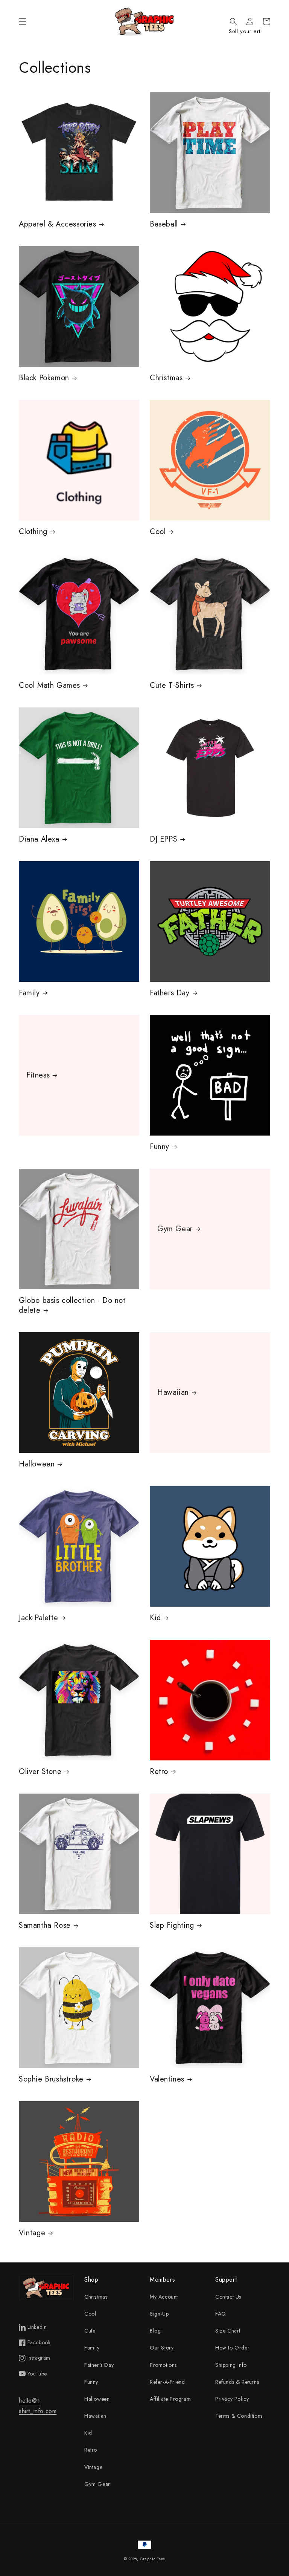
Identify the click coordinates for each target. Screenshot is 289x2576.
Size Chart (228, 2331)
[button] (23, 21)
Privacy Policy (232, 2399)
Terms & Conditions (239, 2416)
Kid (155, 1618)
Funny (160, 1147)
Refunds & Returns (237, 2382)
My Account (164, 2297)
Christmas (166, 378)
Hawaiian (173, 1393)
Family (29, 993)
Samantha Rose (45, 1925)
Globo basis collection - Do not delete (72, 1306)
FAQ (221, 2314)
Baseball (164, 224)
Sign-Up (159, 2314)
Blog (155, 2331)
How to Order (232, 2348)
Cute (90, 2331)
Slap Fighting (172, 1925)
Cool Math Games (49, 686)
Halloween (37, 1464)
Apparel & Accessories (58, 224)
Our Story (162, 2348)
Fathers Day (170, 993)
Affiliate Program (170, 2399)
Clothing (33, 532)
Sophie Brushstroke (51, 2079)
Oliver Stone (40, 1772)
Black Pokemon (44, 378)
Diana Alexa (39, 839)
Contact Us (228, 2297)
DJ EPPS (164, 839)
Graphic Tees (153, 2559)
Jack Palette (38, 1618)
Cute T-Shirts (172, 686)
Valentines (167, 2079)
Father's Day (99, 2365)
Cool (158, 532)
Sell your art (245, 31)
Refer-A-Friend (167, 2382)
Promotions (163, 2365)
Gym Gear (175, 1229)
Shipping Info (231, 2365)
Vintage (32, 2233)
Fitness (38, 1075)
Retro (159, 1772)
